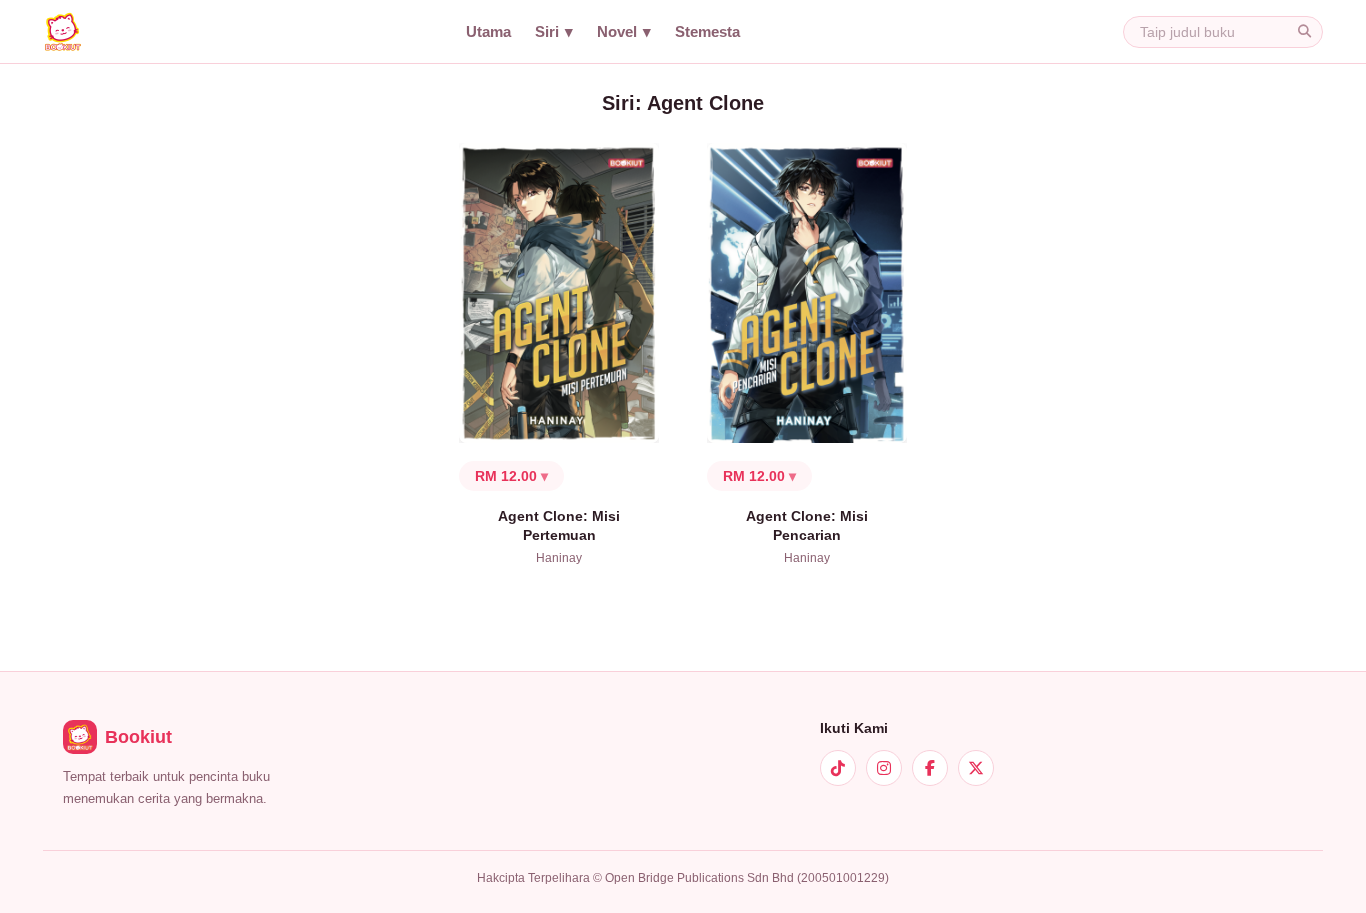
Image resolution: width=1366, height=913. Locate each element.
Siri (547, 32)
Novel (617, 32)
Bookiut (138, 736)
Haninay (559, 558)
